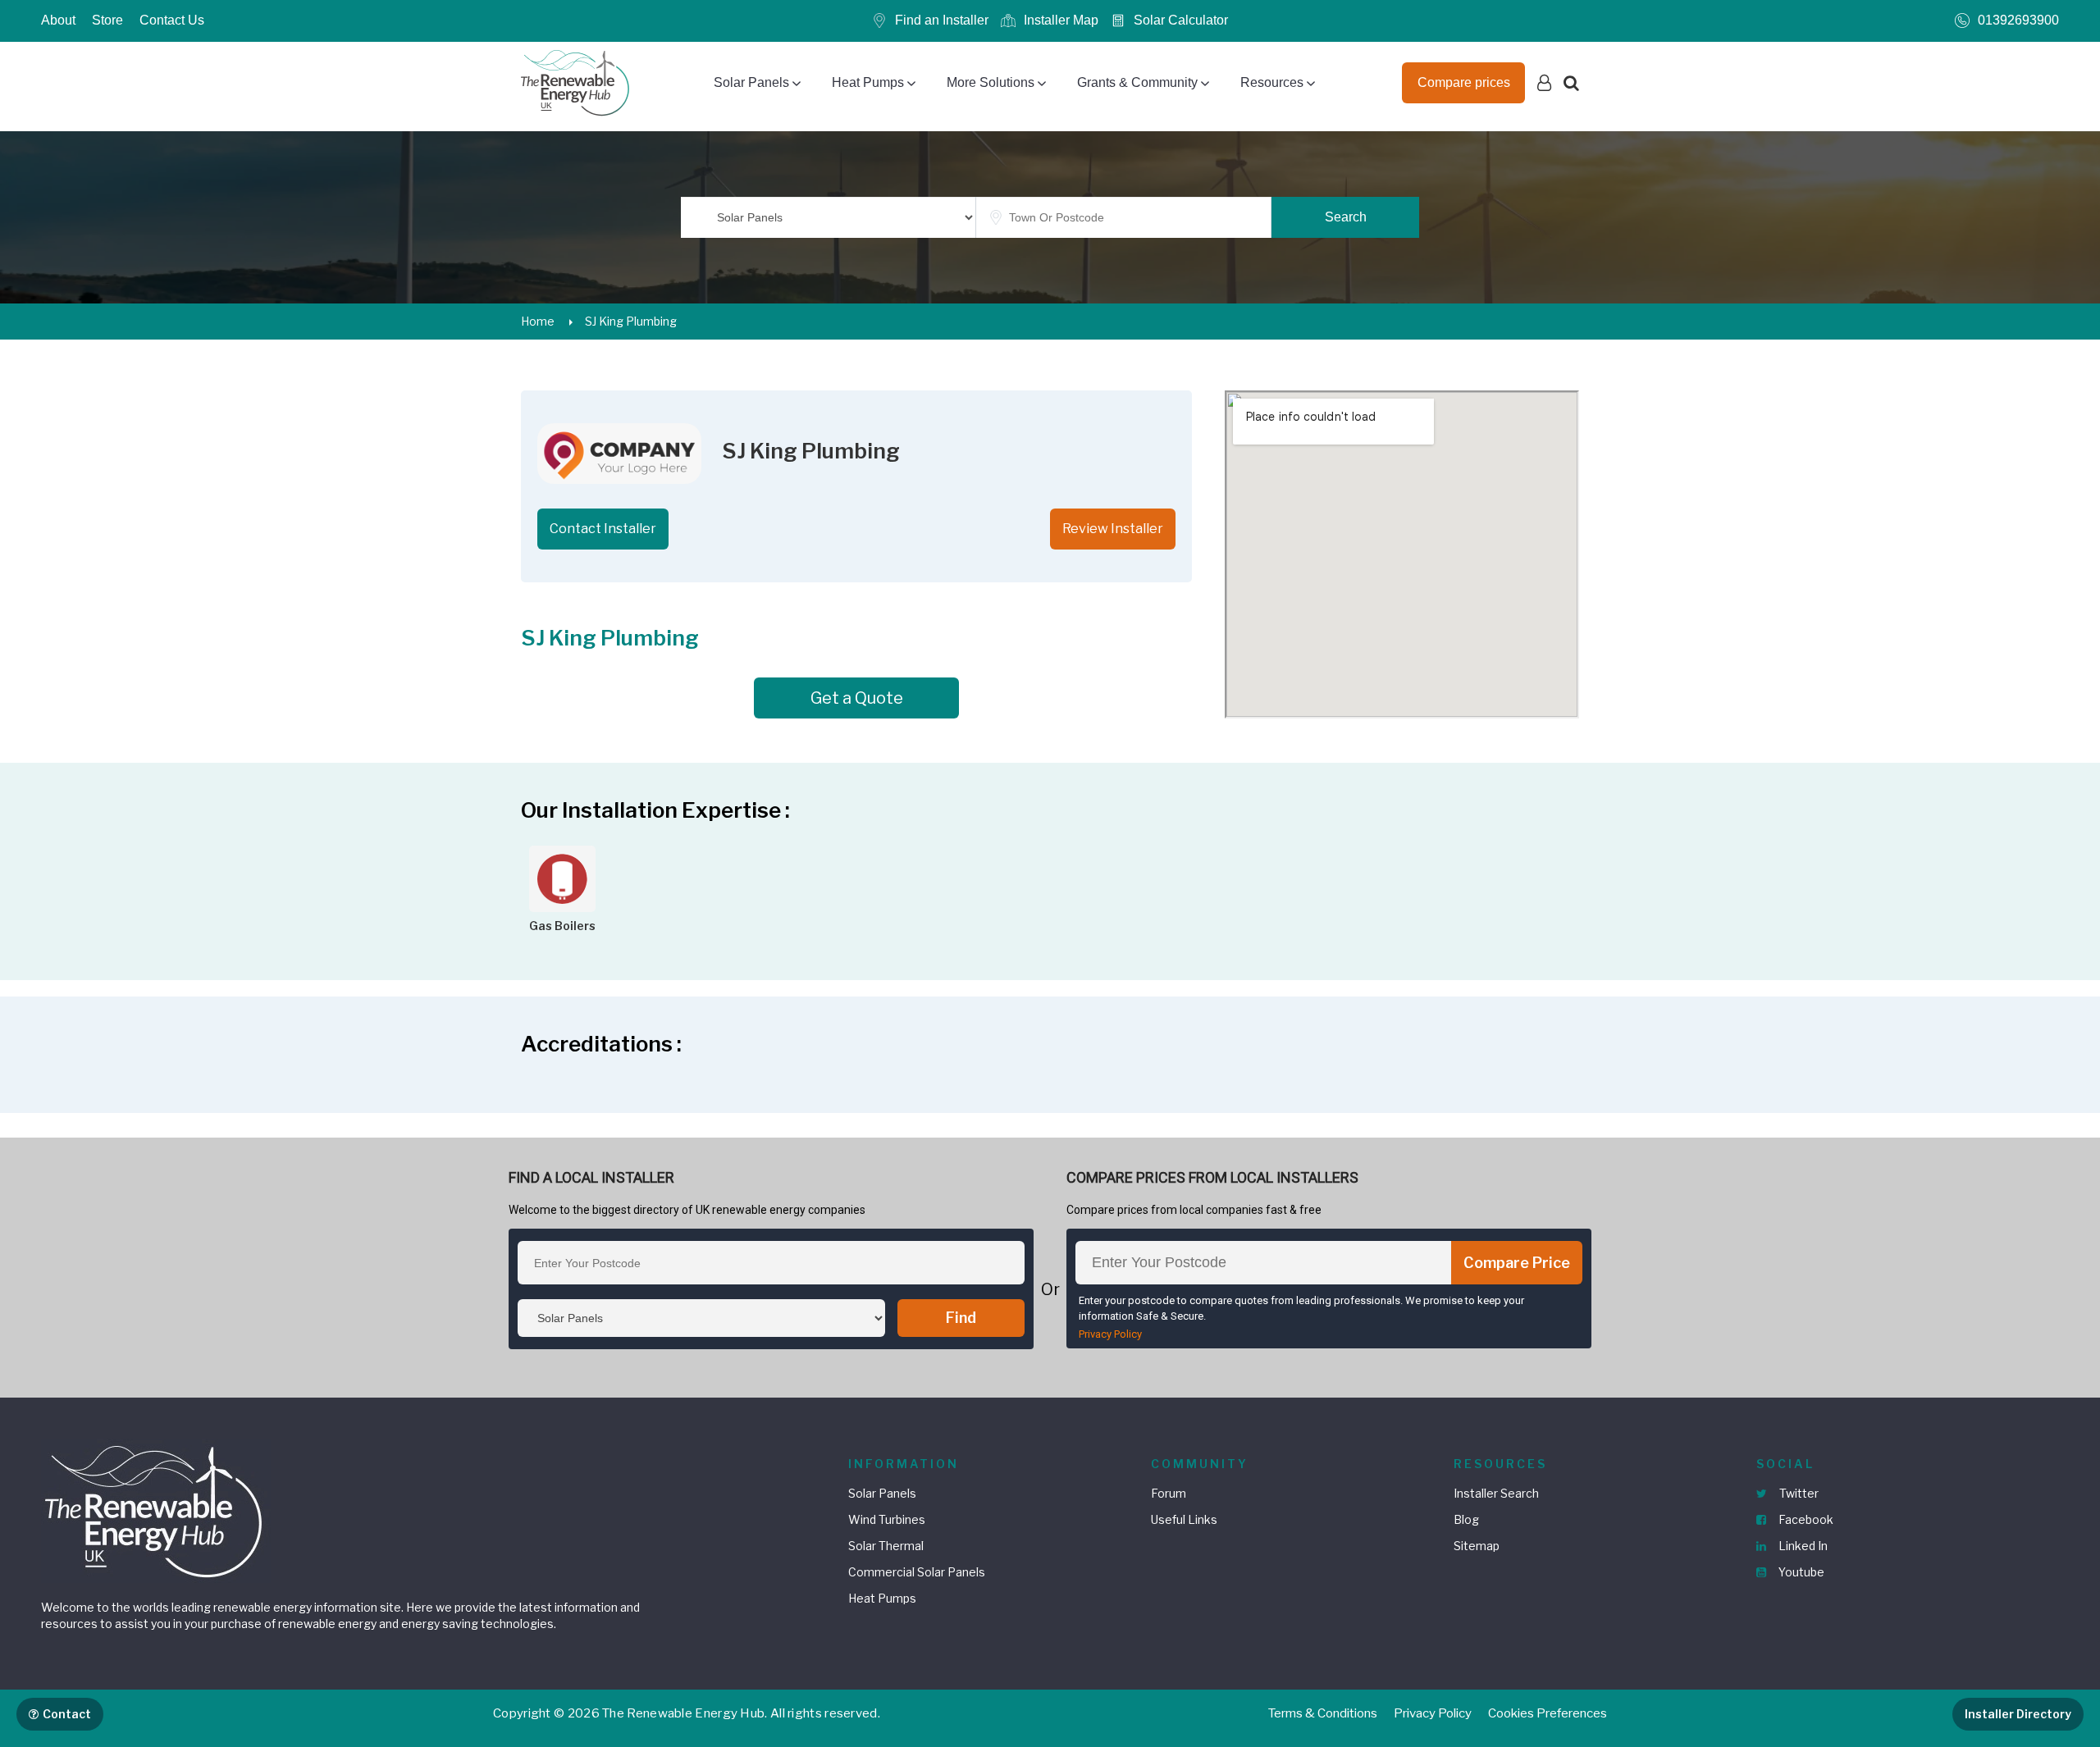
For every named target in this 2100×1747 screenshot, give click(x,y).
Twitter (1798, 1493)
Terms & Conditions (1323, 1713)
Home (538, 321)
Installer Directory (2018, 1714)
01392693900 (2018, 20)
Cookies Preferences (1548, 1713)
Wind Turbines (887, 1519)
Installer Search (1496, 1493)
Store (107, 20)
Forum (1169, 1493)
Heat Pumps (868, 82)
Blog (1466, 1519)
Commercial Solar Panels (917, 1572)
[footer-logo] (156, 1510)
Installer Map (1061, 20)
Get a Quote (857, 698)
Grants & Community (1137, 82)
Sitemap (1477, 1546)
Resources (1272, 82)
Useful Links (1184, 1519)
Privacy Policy (1110, 1334)
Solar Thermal (886, 1546)
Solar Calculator (1181, 20)
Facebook (1805, 1519)
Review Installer (1113, 529)
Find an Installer (942, 20)
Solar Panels (751, 82)
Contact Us (172, 20)
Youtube (1800, 1572)
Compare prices (1464, 82)
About (58, 20)
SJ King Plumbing (631, 321)
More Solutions (991, 82)
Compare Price (1517, 1263)
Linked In (1802, 1546)
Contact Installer (603, 529)
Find (961, 1318)
